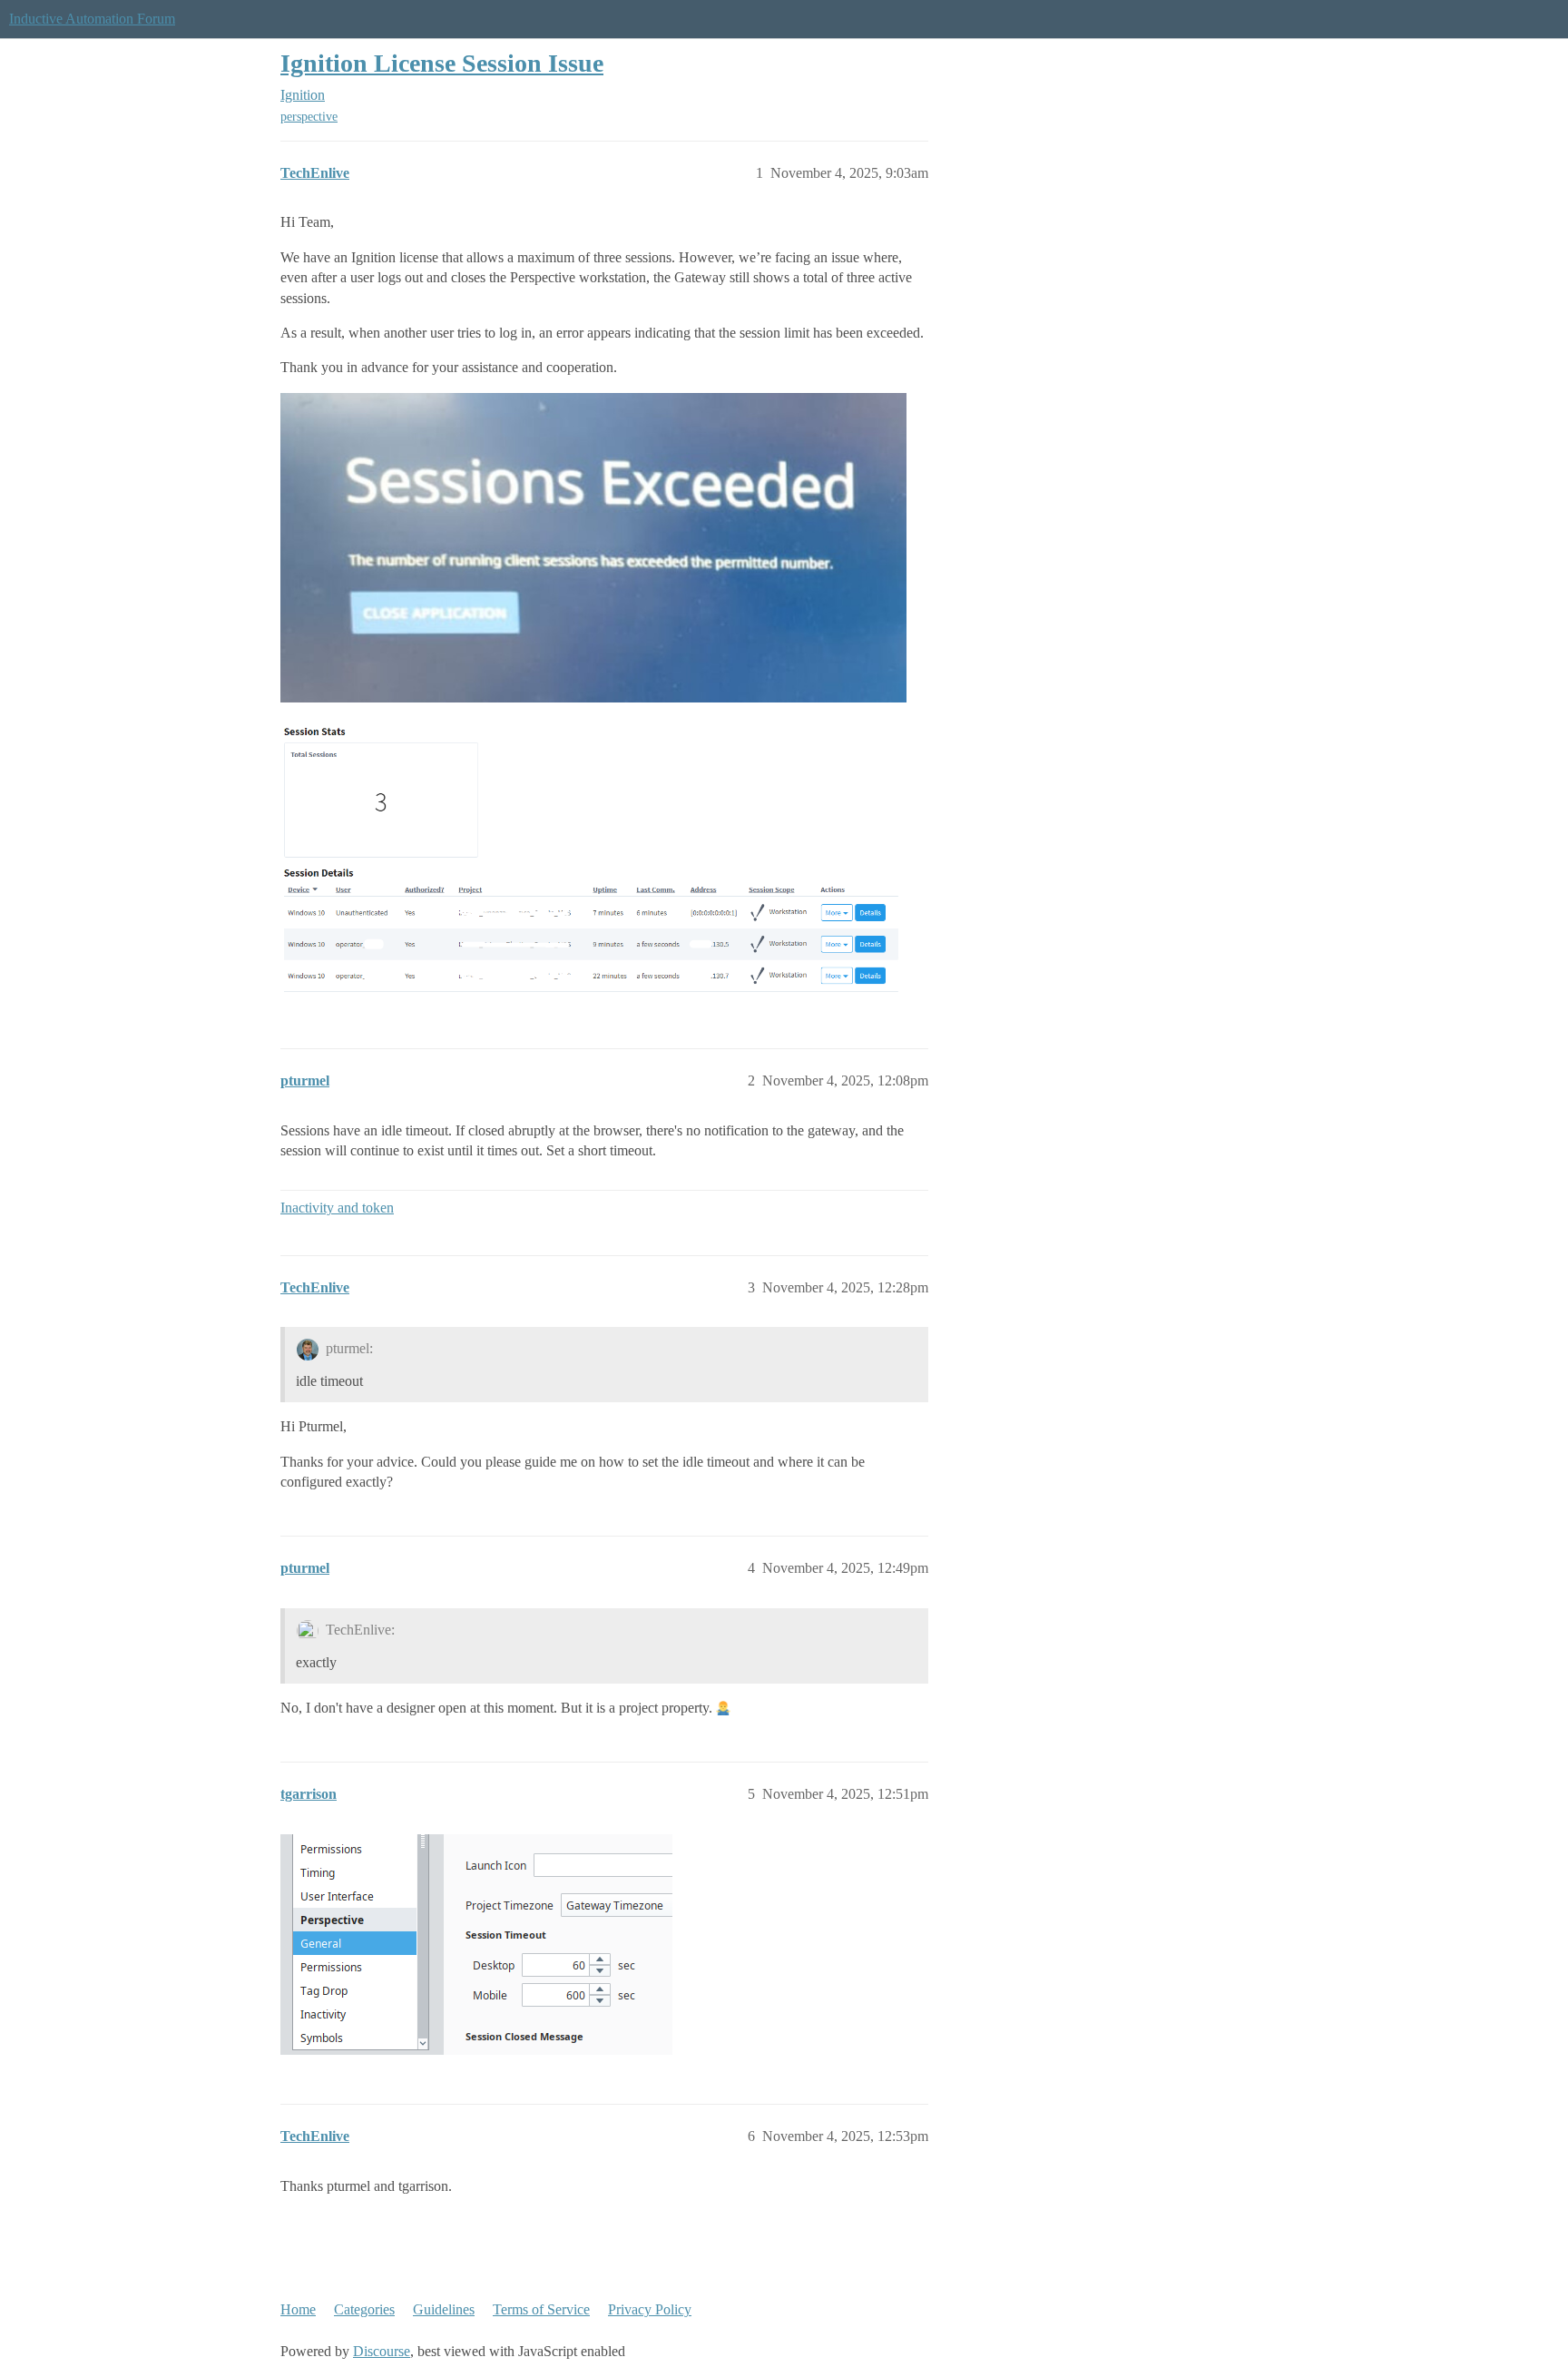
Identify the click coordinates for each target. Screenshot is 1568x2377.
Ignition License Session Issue (442, 63)
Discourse (382, 2351)
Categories (364, 2309)
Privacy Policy (650, 2309)
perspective (309, 117)
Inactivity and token (337, 1208)
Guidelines (444, 2309)
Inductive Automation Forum (92, 19)
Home (298, 2309)
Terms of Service (541, 2309)
